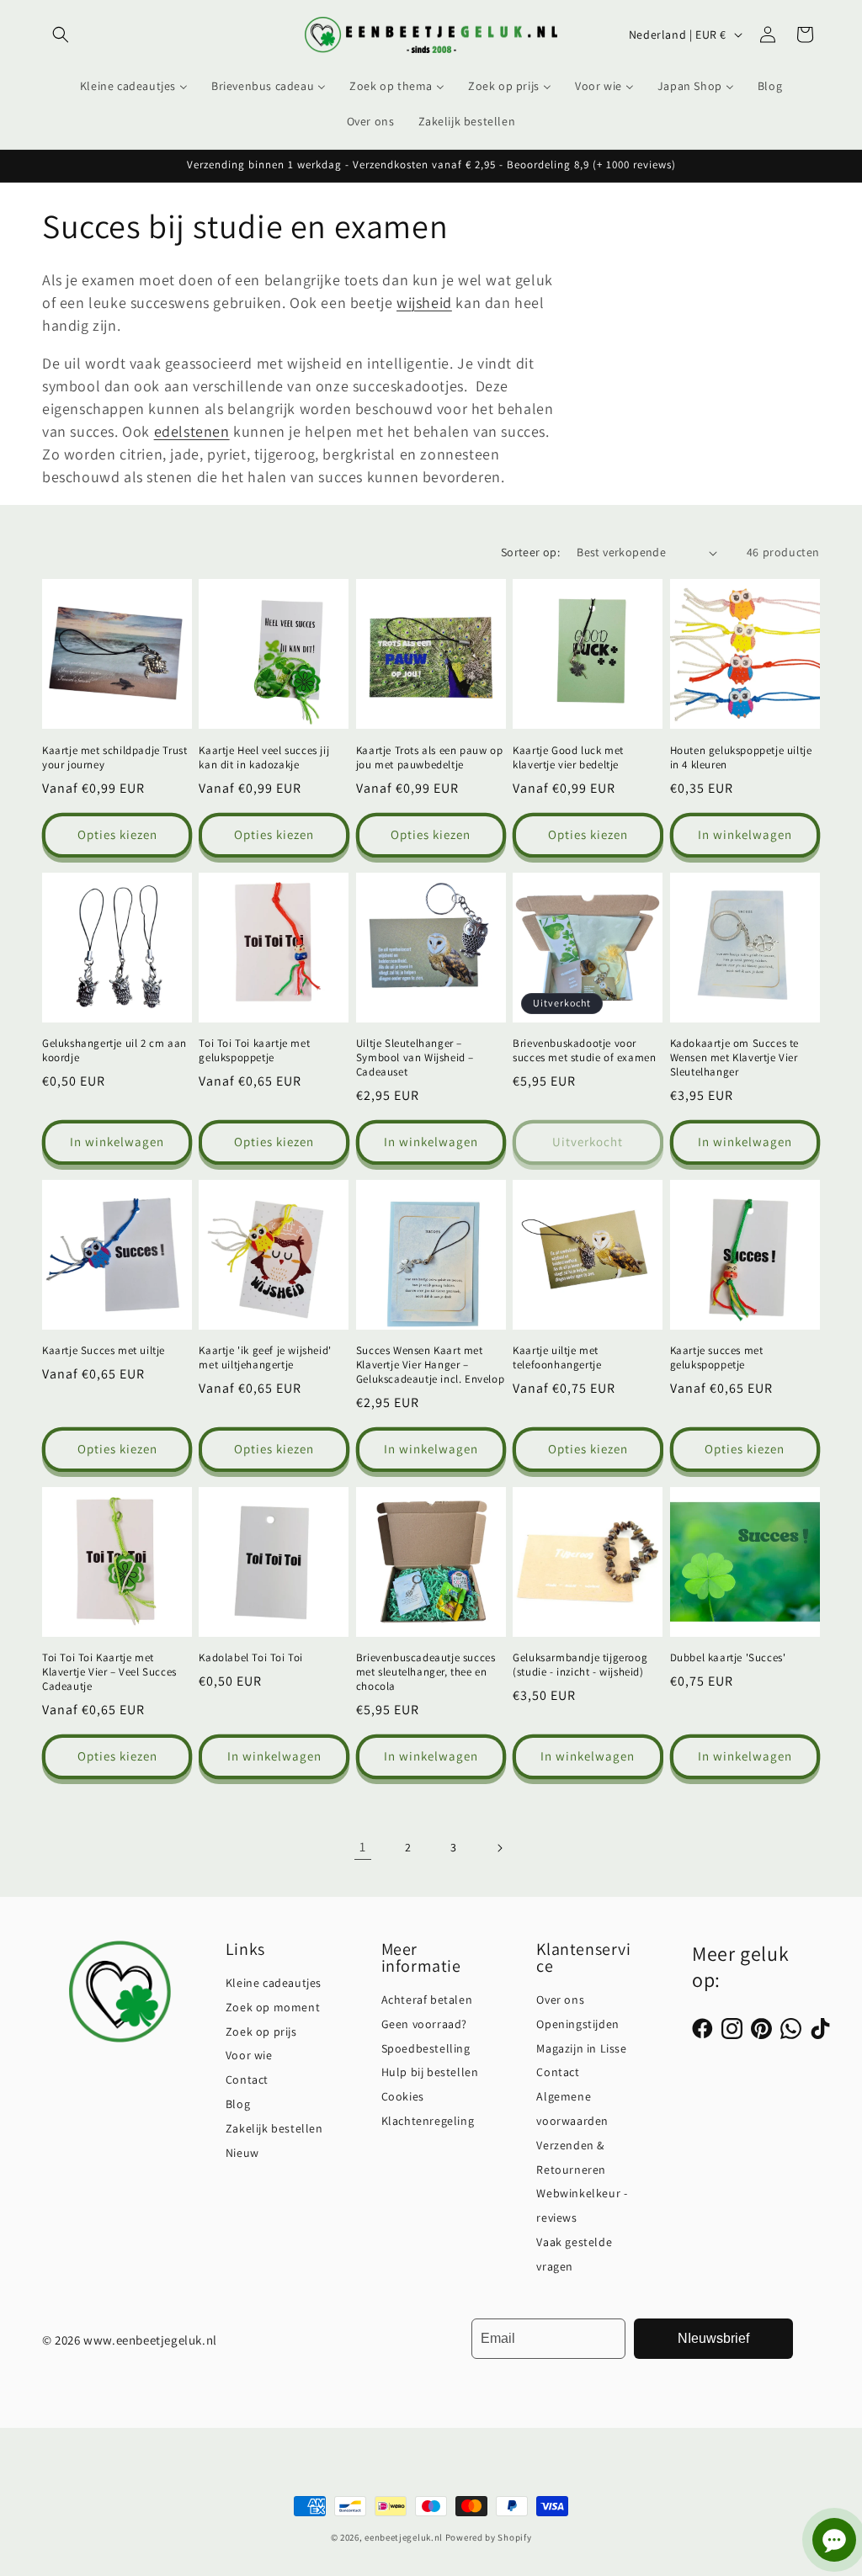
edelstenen (192, 431)
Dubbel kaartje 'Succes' (728, 1658)
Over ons (560, 2000)
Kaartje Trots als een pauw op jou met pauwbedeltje (429, 758)
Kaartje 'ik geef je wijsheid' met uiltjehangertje (265, 1358)
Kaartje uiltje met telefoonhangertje (557, 1358)
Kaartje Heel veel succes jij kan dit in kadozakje (264, 758)
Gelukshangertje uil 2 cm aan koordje (114, 1051)
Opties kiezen (117, 834)
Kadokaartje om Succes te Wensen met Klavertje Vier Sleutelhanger (734, 1058)
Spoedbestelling (426, 2048)
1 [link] (363, 1847)
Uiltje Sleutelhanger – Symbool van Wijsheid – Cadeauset (415, 1058)
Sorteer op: (530, 552)
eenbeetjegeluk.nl (404, 2537)
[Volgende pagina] (499, 1848)
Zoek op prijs (261, 2032)
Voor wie (249, 2055)
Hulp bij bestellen (430, 2072)
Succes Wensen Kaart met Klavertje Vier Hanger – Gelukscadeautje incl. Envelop (430, 1365)
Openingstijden (577, 2024)
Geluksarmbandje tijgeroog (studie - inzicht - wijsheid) (580, 1665)
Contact (247, 2079)
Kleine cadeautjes (274, 1983)
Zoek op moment (273, 2007)
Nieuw (242, 2153)
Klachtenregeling (428, 2121)
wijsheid (424, 303)
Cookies (403, 2096)
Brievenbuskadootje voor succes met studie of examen (584, 1051)
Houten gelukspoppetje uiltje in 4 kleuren (741, 758)
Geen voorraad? (424, 2024)
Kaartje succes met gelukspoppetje (717, 1358)
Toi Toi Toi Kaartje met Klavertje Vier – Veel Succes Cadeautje (109, 1672)
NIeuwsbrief (713, 2338)
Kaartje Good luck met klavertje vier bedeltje (568, 758)
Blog (238, 2104)
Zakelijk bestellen (274, 2128)
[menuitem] (134, 86)
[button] (61, 35)
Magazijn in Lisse (581, 2048)
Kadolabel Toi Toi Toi (251, 1658)
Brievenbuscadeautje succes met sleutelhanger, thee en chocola (426, 1672)
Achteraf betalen (427, 2000)
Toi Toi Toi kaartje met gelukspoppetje (254, 1051)
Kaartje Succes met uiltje (104, 1351)
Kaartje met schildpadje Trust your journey (114, 758)
